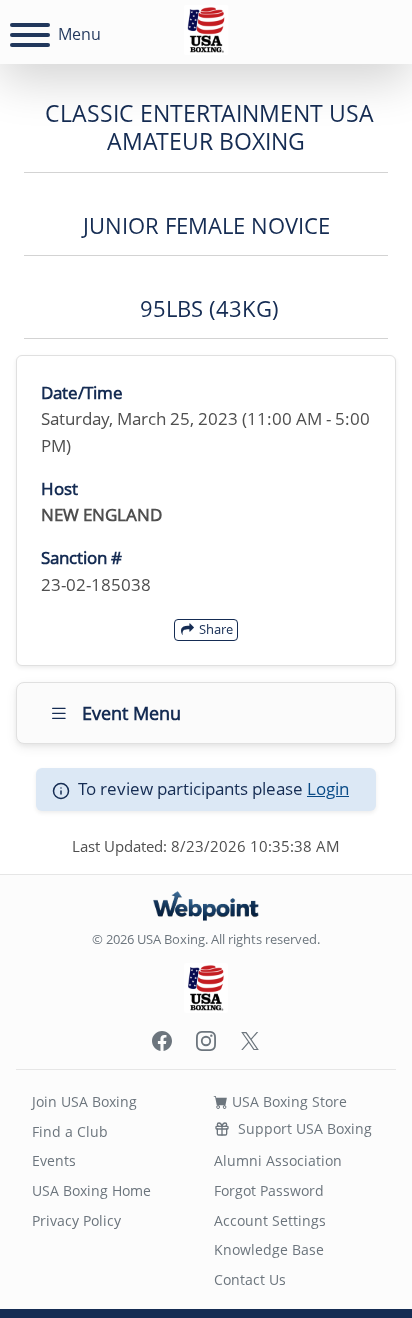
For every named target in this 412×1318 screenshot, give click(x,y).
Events (54, 1160)
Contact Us (250, 1279)
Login (328, 788)
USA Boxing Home (91, 1190)
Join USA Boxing (84, 1101)
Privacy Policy (76, 1220)
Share (214, 629)
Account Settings (270, 1220)
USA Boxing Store (287, 1101)
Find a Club (70, 1131)
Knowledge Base (269, 1249)
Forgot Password (269, 1190)
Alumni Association (278, 1160)
